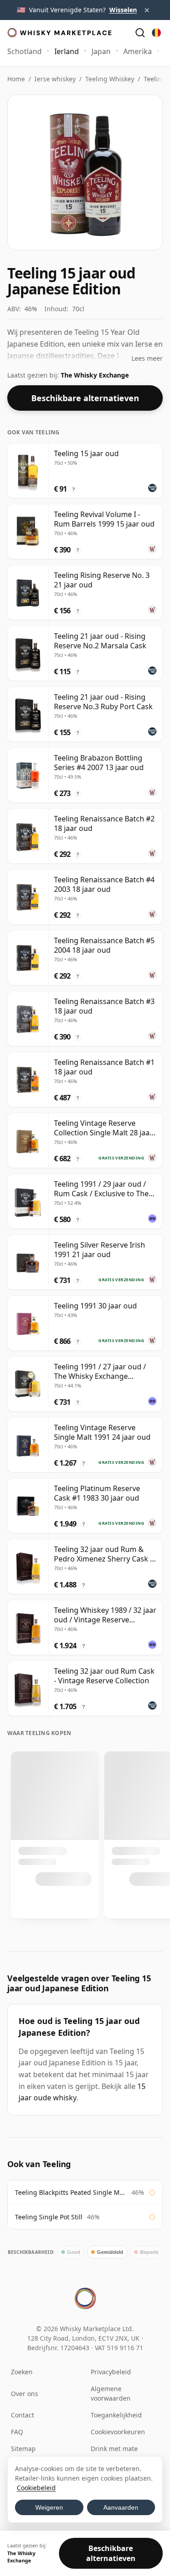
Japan (101, 51)
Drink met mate (114, 2449)
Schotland (24, 51)
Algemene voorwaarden (111, 2393)
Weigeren (49, 2507)
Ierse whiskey (55, 79)
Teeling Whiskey (110, 79)
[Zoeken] (140, 33)
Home (16, 79)
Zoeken (22, 2372)
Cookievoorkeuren (118, 2432)
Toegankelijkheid (116, 2415)
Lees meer (147, 358)
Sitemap (23, 2449)
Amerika (138, 51)
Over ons (24, 2394)
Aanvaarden (121, 2507)
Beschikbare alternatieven (85, 398)
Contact (22, 2415)
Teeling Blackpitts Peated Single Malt (71, 2192)
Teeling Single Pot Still (49, 2217)
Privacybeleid (111, 2372)
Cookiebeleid (36, 2488)
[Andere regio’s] (156, 33)
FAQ (17, 2432)
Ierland (67, 51)
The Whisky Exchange (95, 375)
